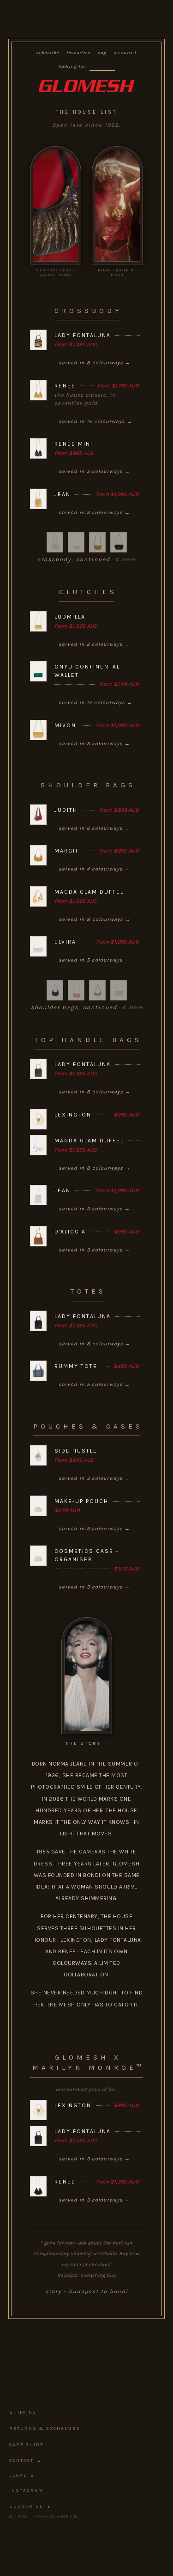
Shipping (23, 2412)
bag (102, 53)
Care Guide (27, 2445)
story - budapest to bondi (87, 2291)
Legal (22, 2475)
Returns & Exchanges (45, 2429)
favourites (78, 53)
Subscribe (30, 2506)
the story (86, 1743)
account (125, 53)
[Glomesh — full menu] (86, 86)
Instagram (26, 2490)
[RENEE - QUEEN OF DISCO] (117, 205)
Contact (25, 2460)
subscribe (48, 53)
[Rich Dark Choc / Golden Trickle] (56, 205)
